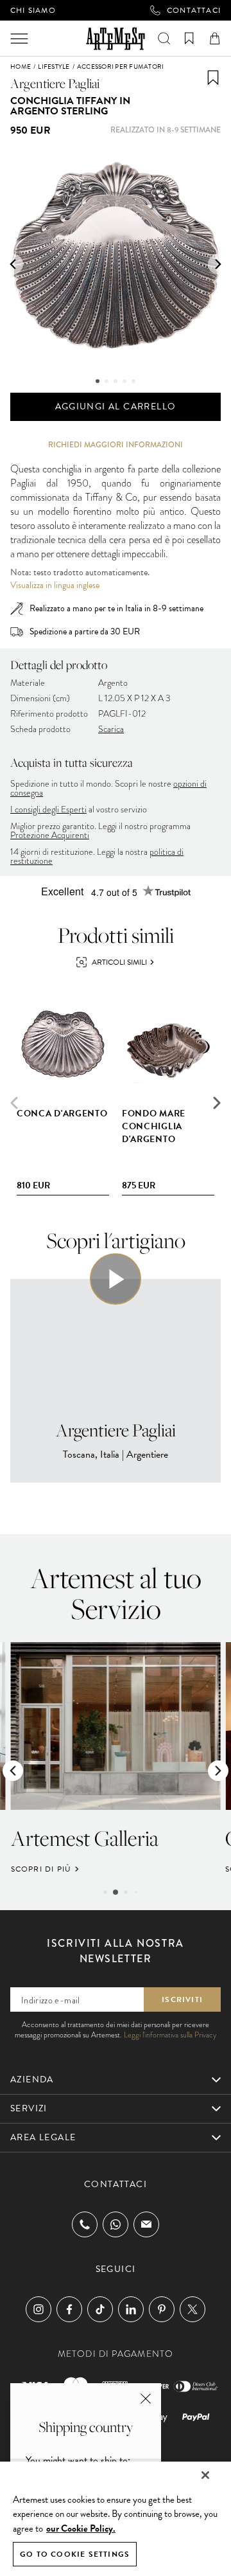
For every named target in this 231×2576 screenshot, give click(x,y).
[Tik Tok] (100, 2309)
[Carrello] (215, 39)
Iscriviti (182, 1999)
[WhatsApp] (116, 2224)
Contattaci (194, 10)
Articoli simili (119, 962)
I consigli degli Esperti (48, 809)
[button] (13, 264)
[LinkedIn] (131, 2309)
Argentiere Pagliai (55, 83)
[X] (193, 2309)
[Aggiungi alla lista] (213, 78)
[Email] (146, 2224)
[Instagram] (38, 2309)
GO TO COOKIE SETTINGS (75, 2554)
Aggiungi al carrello (116, 407)
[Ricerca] (164, 39)
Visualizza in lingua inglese (55, 586)
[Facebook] (69, 2309)
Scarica (111, 729)
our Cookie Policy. (81, 2528)
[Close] (205, 2475)
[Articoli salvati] (189, 39)
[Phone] (85, 2224)
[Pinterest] (162, 2309)
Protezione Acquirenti (50, 835)
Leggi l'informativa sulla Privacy (170, 2035)
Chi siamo (33, 10)
